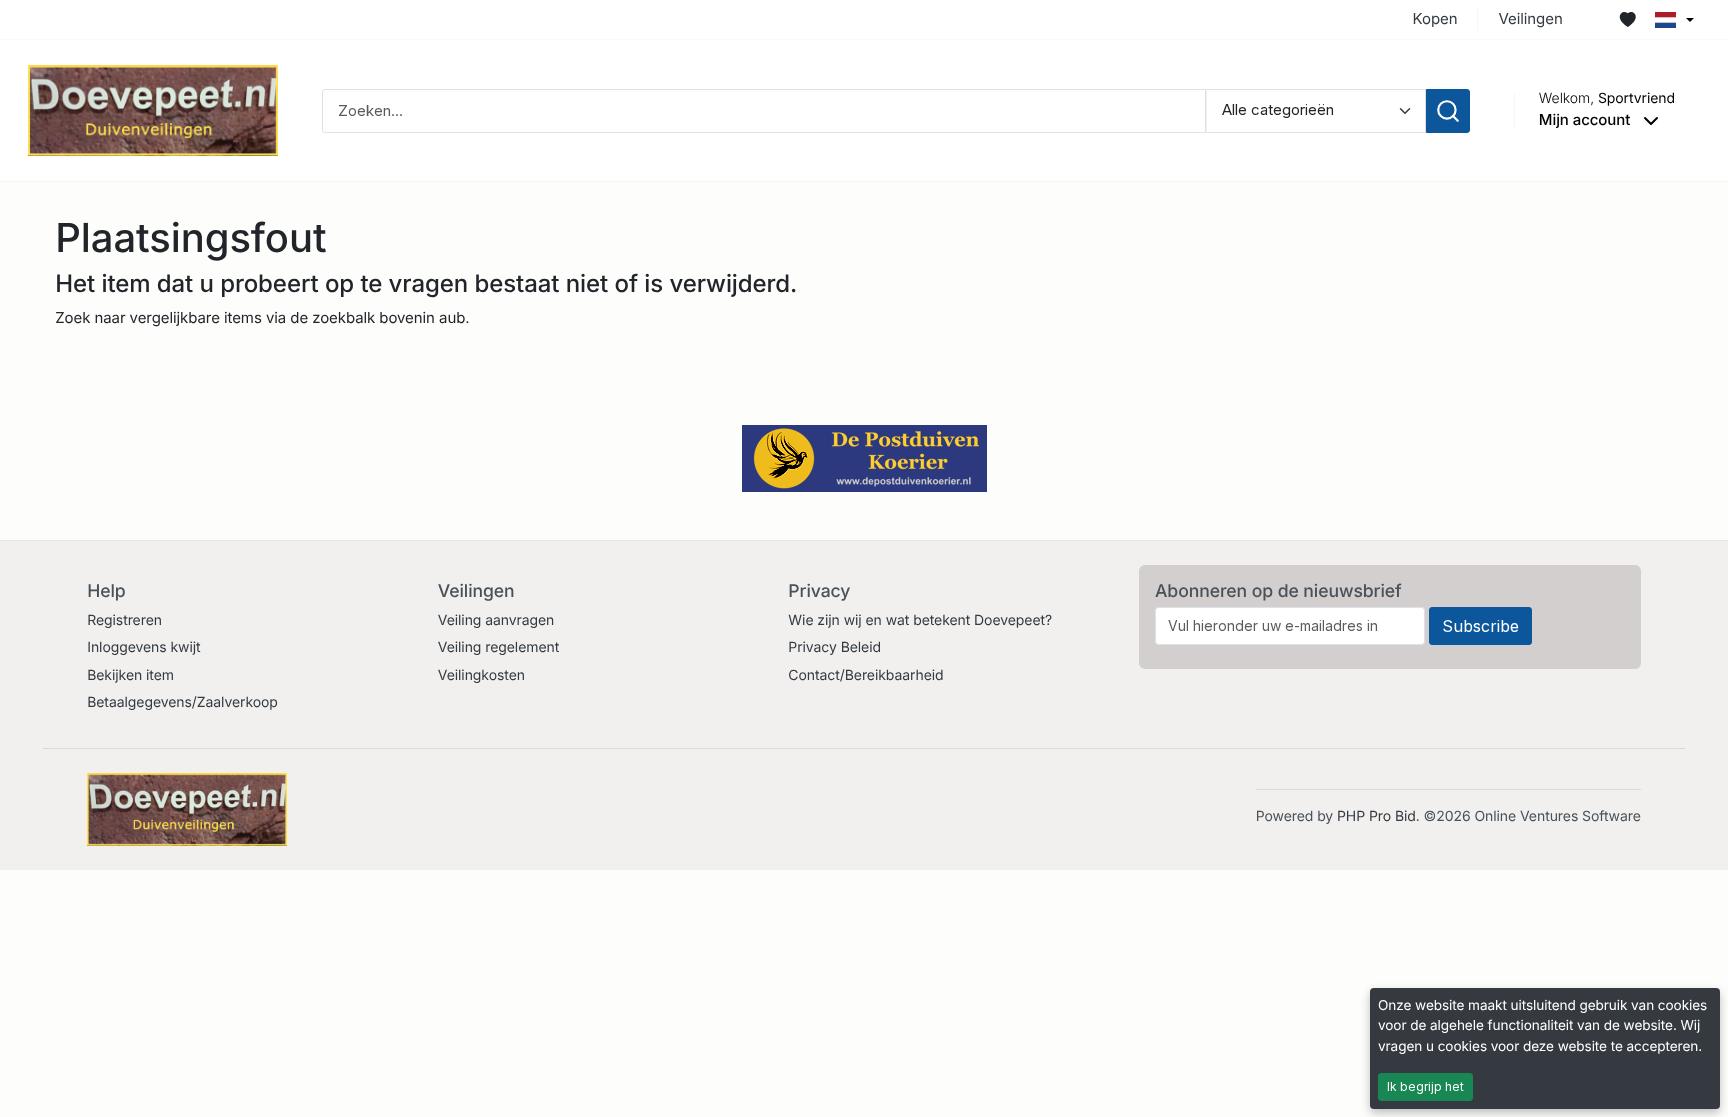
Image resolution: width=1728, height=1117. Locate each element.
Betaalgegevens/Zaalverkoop (182, 702)
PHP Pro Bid (1376, 816)
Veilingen (1530, 18)
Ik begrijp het (1425, 1086)
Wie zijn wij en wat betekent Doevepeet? (920, 620)
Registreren (124, 620)
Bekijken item (130, 675)
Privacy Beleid (834, 647)
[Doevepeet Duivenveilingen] (153, 109)
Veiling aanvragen (496, 620)
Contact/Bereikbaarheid (865, 675)
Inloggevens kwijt (143, 647)
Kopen (1435, 18)
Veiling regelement (498, 647)
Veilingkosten (481, 675)
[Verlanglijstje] (1628, 20)
